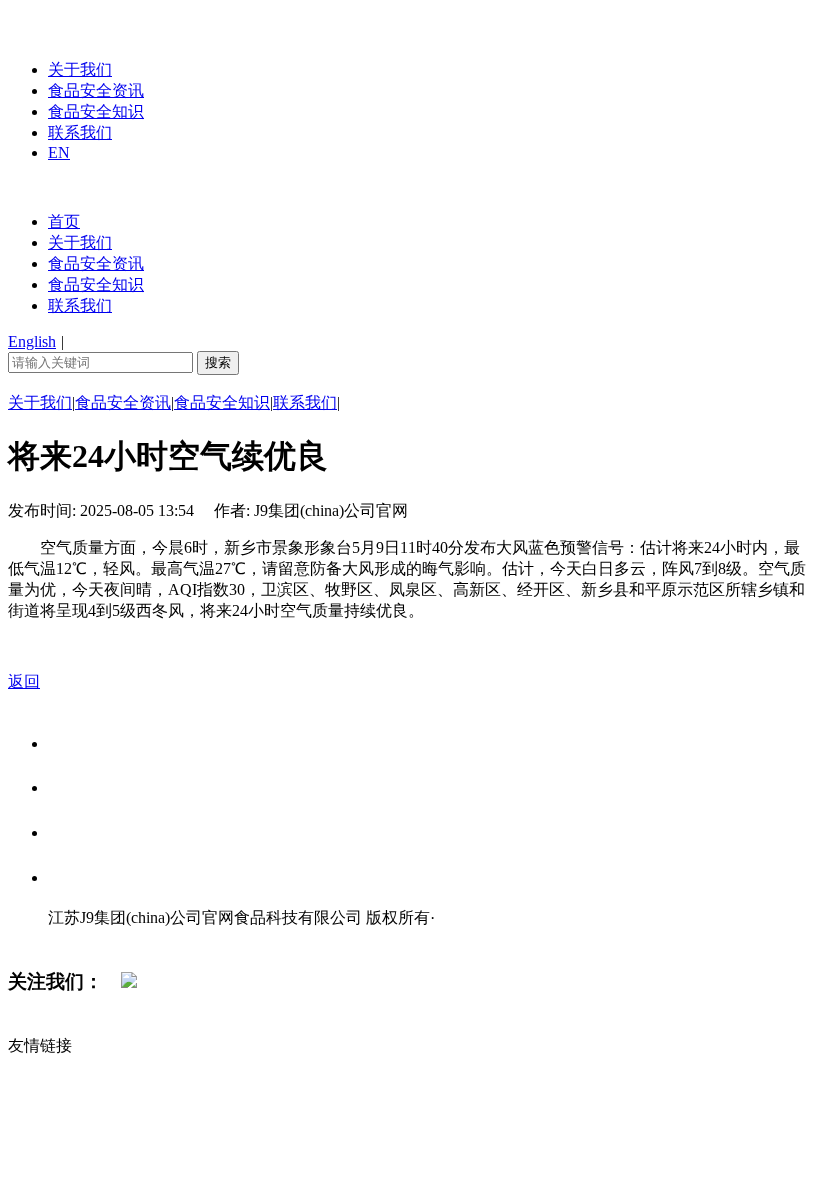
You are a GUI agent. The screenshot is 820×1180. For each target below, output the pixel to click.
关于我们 (80, 69)
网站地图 (88, 938)
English (32, 341)
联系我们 (80, 132)
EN (59, 152)
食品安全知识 (96, 111)
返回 (24, 681)
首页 (64, 221)
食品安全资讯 (96, 90)
